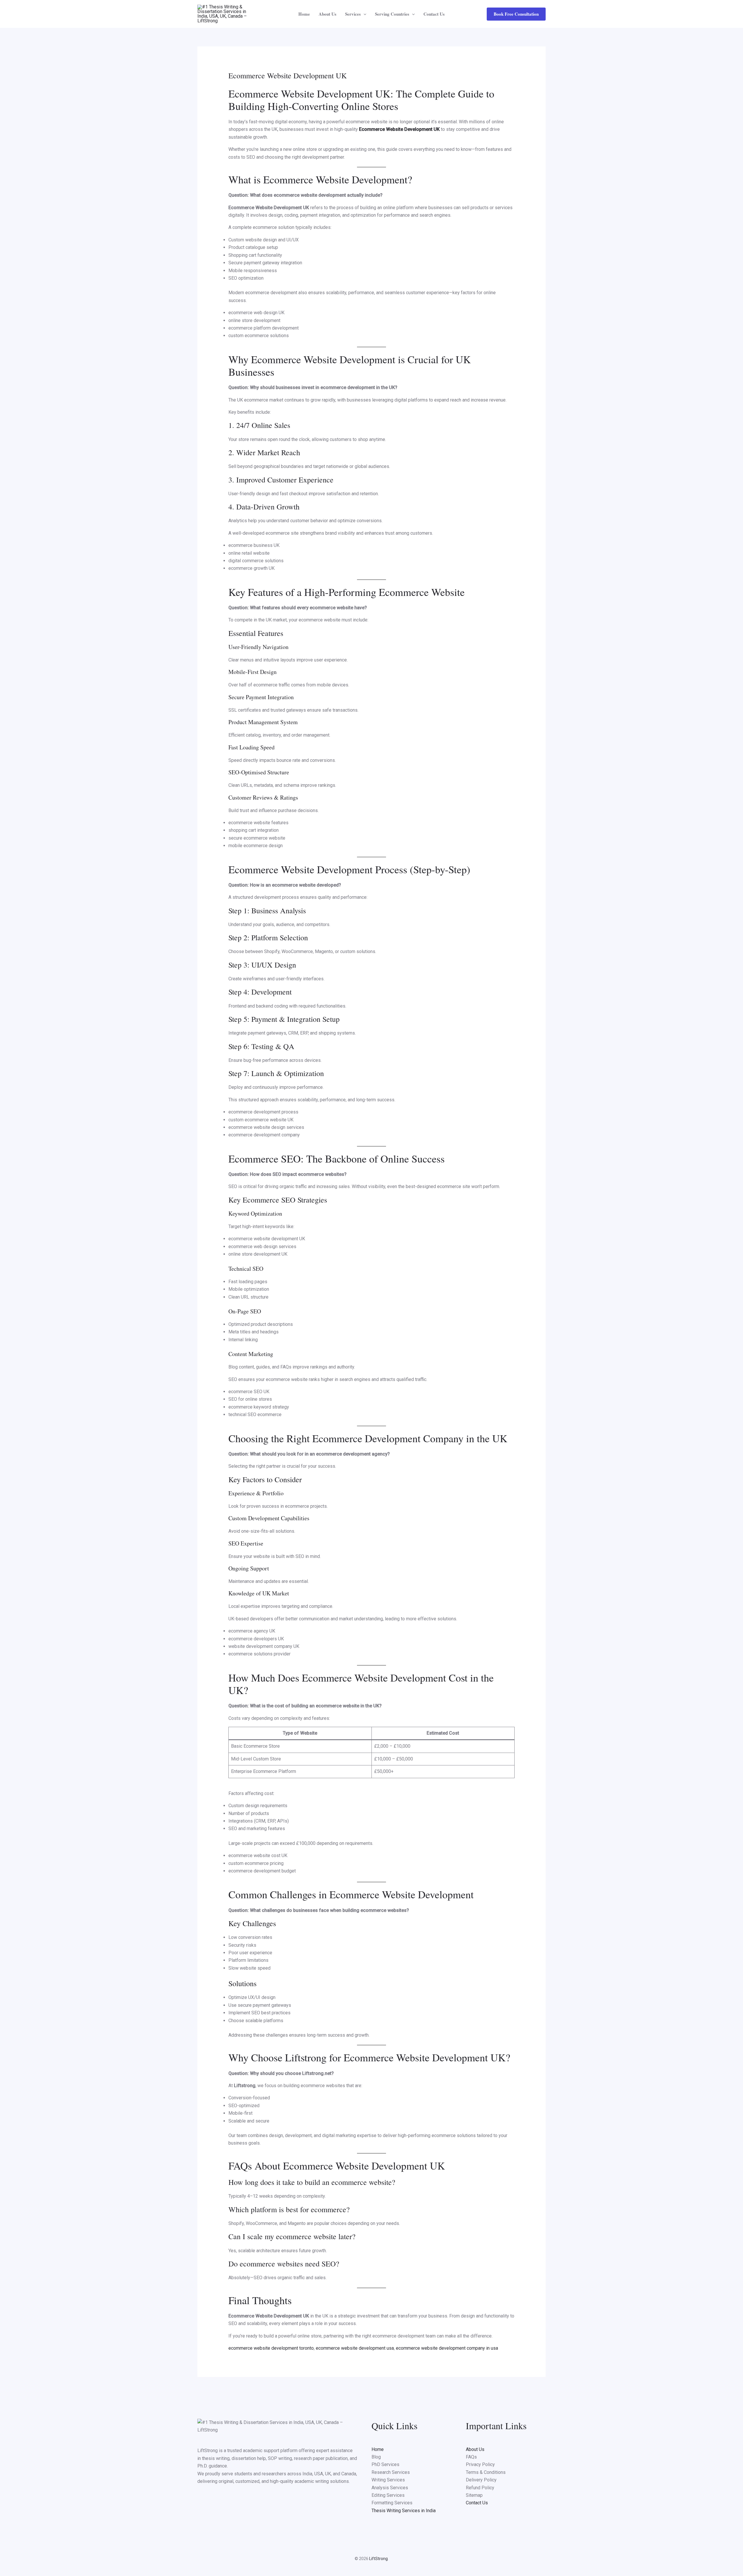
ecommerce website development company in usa (447, 2348)
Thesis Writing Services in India (404, 2511)
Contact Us (434, 14)
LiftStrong (378, 2559)
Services (353, 14)
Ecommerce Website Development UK (399, 129)
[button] (364, 14)
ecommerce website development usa (355, 2348)
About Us (328, 14)
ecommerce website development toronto (271, 2348)
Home (304, 14)
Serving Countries (392, 14)
